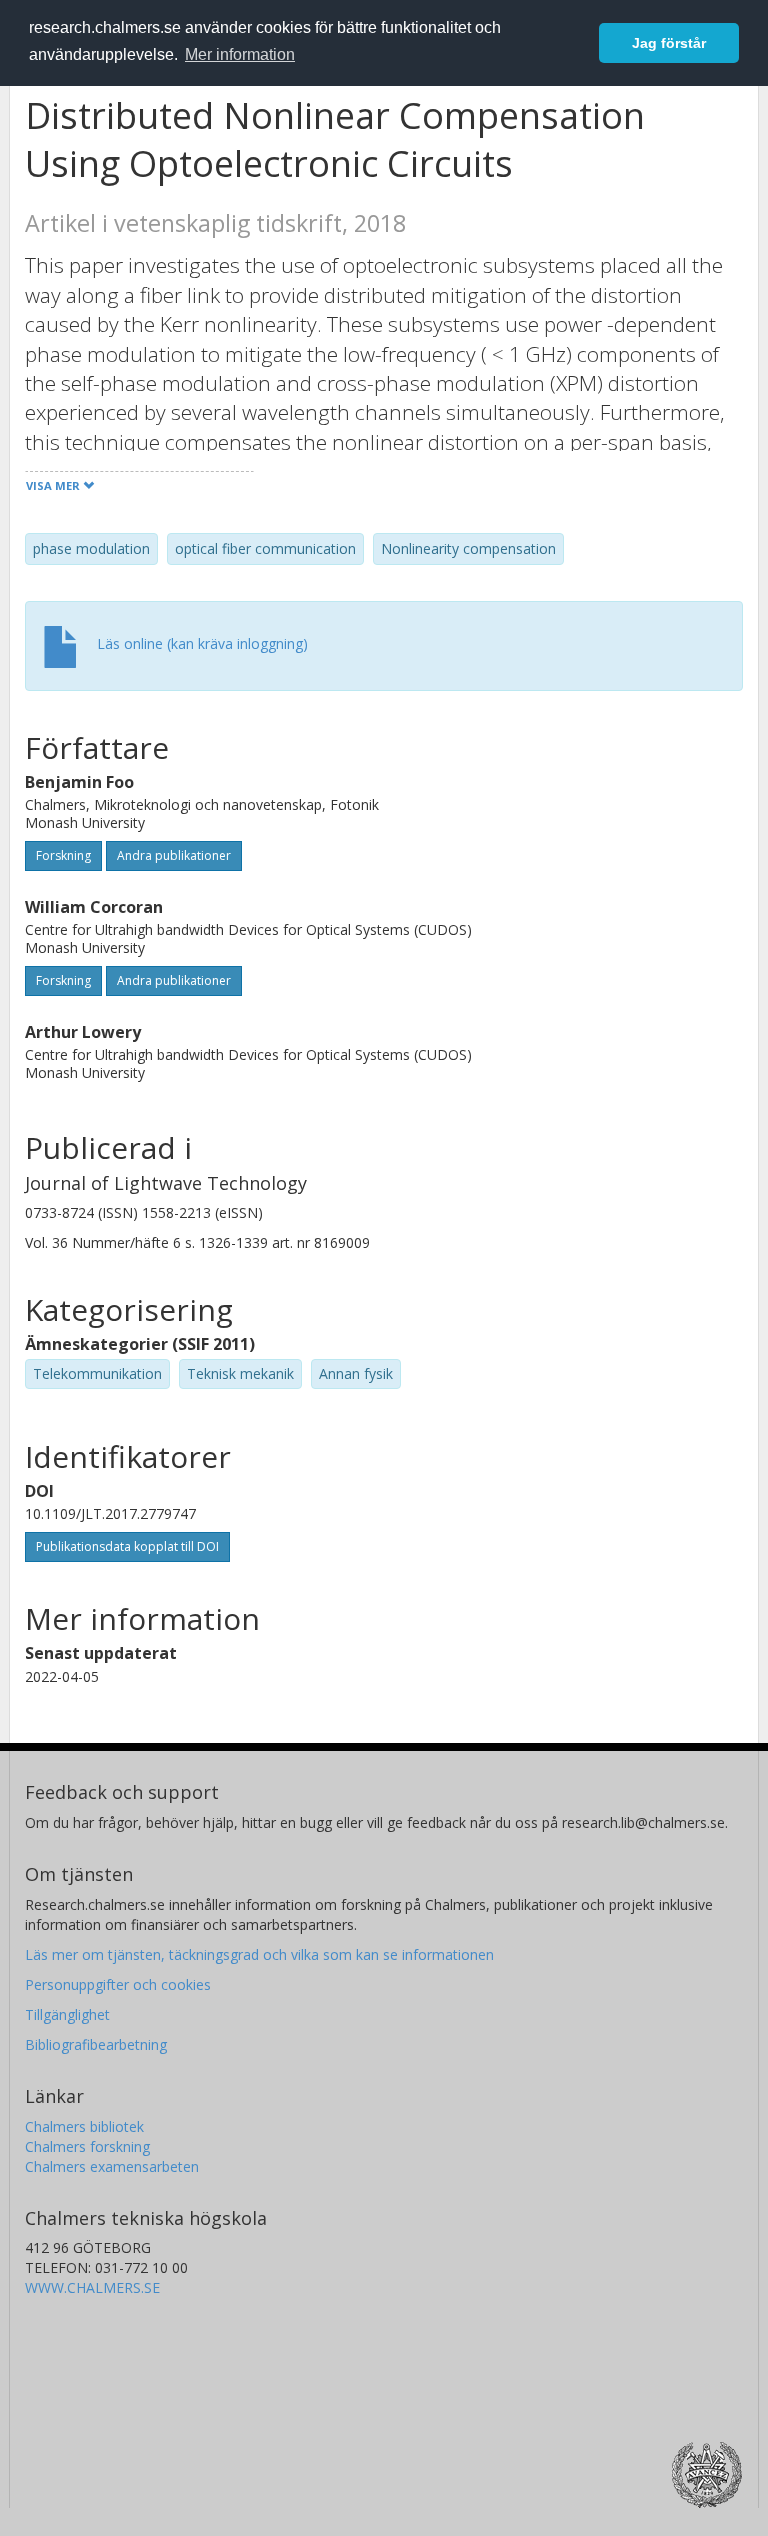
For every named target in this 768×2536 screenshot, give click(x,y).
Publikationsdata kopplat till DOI (127, 1546)
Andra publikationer (174, 855)
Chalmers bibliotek (84, 2126)
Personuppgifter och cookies (118, 1984)
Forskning (63, 855)
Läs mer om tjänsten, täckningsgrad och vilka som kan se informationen (259, 1954)
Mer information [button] (240, 54)
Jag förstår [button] (669, 43)
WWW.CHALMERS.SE (92, 2287)
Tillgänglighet (67, 2014)
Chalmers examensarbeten (112, 2166)
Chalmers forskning (87, 2146)
